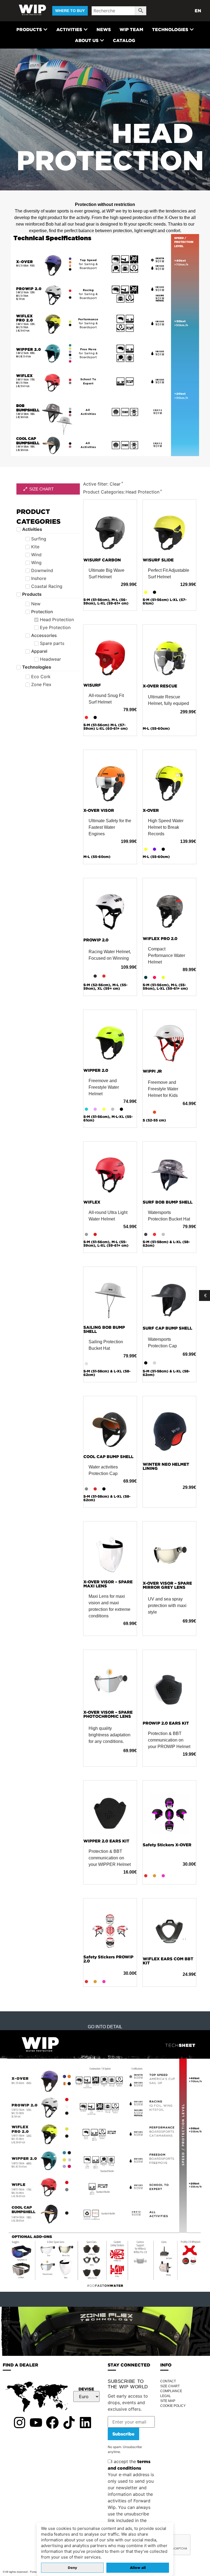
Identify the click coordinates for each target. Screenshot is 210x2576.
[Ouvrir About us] (102, 40)
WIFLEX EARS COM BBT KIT (168, 1961)
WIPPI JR (152, 1071)
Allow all (138, 2568)
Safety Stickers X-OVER (167, 1845)
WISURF (92, 685)
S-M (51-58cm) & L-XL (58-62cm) (166, 1244)
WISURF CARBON (102, 560)
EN (198, 11)
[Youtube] (36, 2422)
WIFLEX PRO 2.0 (160, 939)
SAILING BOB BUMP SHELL (104, 1329)
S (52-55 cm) (154, 1120)
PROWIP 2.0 (96, 940)
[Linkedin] (86, 2422)
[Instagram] (19, 2422)
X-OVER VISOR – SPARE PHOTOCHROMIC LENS (108, 1714)
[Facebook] (52, 2422)
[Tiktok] (69, 2422)
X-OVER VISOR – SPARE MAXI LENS (108, 1584)
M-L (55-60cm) (156, 728)
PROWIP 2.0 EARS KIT (166, 1723)
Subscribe (123, 2434)
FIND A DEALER (21, 2365)
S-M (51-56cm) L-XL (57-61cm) (165, 602)
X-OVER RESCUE (160, 686)
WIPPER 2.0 (96, 1070)
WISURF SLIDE (158, 560)
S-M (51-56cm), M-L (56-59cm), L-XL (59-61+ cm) (106, 602)
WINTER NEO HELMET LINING (166, 1466)
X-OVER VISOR (99, 810)
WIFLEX (92, 1202)
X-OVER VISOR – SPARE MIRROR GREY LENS (167, 1585)
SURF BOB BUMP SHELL (168, 1202)
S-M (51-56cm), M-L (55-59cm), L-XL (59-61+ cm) (165, 987)
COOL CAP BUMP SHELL (108, 1457)
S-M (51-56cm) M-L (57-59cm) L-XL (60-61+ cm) (106, 727)
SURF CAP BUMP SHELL (167, 1328)
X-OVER (151, 810)
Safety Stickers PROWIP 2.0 (108, 1959)
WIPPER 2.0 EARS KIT (106, 1841)
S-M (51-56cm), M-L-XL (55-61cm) (108, 1118)
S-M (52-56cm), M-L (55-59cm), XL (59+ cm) (105, 987)
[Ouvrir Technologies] (192, 29)
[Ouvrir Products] (45, 29)
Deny (72, 2568)
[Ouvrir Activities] (86, 29)
